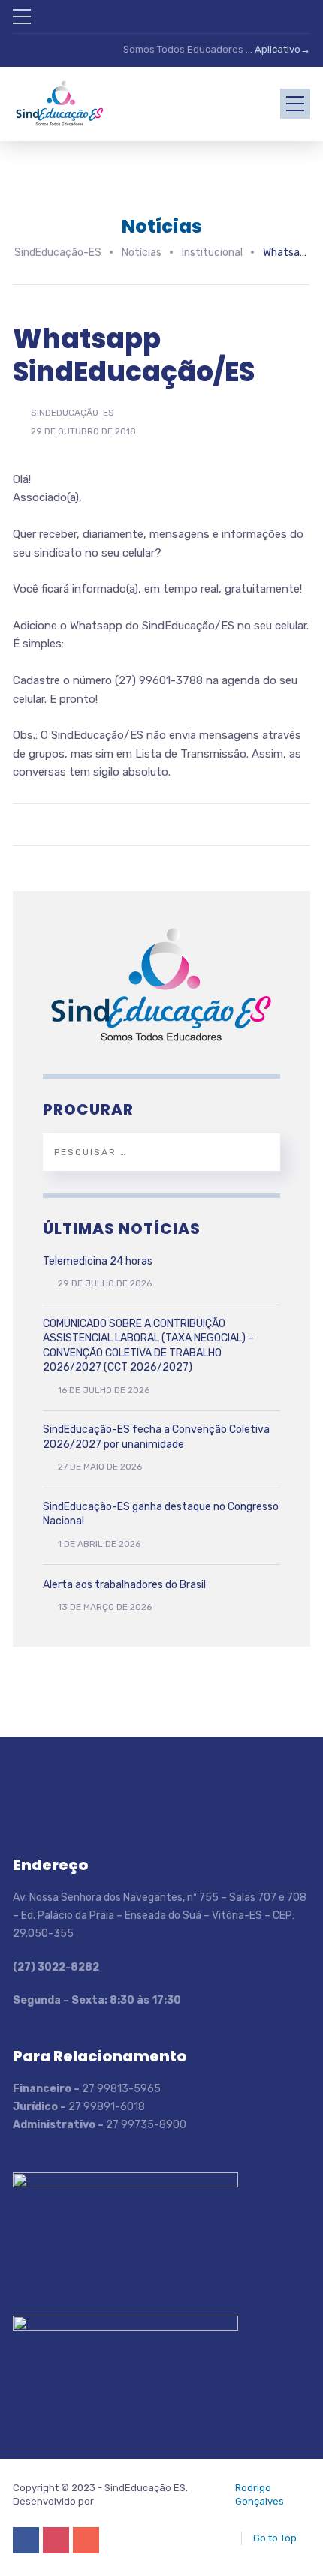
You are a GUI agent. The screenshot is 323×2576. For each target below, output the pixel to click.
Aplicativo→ (282, 49)
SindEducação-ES (72, 413)
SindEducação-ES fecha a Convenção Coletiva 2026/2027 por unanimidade (156, 1437)
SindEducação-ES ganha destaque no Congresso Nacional (161, 1514)
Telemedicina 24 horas (98, 1261)
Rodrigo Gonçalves (260, 2495)
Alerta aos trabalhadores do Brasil (124, 1585)
